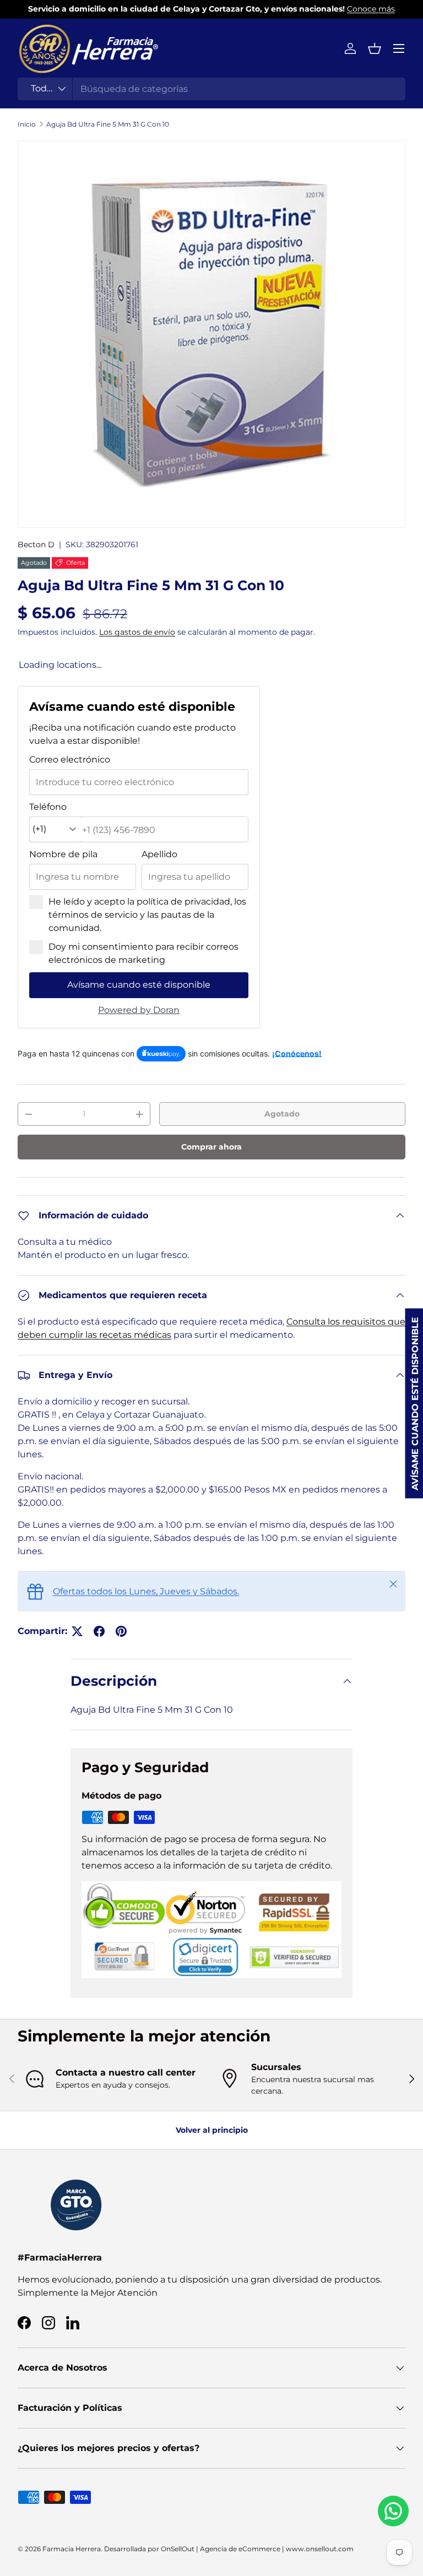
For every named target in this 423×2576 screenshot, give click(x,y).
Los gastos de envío (137, 632)
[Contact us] (393, 2511)
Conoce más (371, 9)
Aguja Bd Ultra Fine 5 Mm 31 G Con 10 (108, 124)
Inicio (27, 124)
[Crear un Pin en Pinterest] (121, 1631)
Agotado (282, 1114)
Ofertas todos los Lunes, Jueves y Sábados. (146, 1591)
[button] (375, 48)
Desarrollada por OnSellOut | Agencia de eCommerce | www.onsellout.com (229, 2549)
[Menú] (399, 48)
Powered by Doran (139, 1010)
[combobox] (211, 89)
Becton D (36, 544)
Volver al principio (212, 2130)
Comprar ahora (211, 1147)
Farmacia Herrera (72, 2549)
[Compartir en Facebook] (99, 1631)
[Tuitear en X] (77, 1631)
